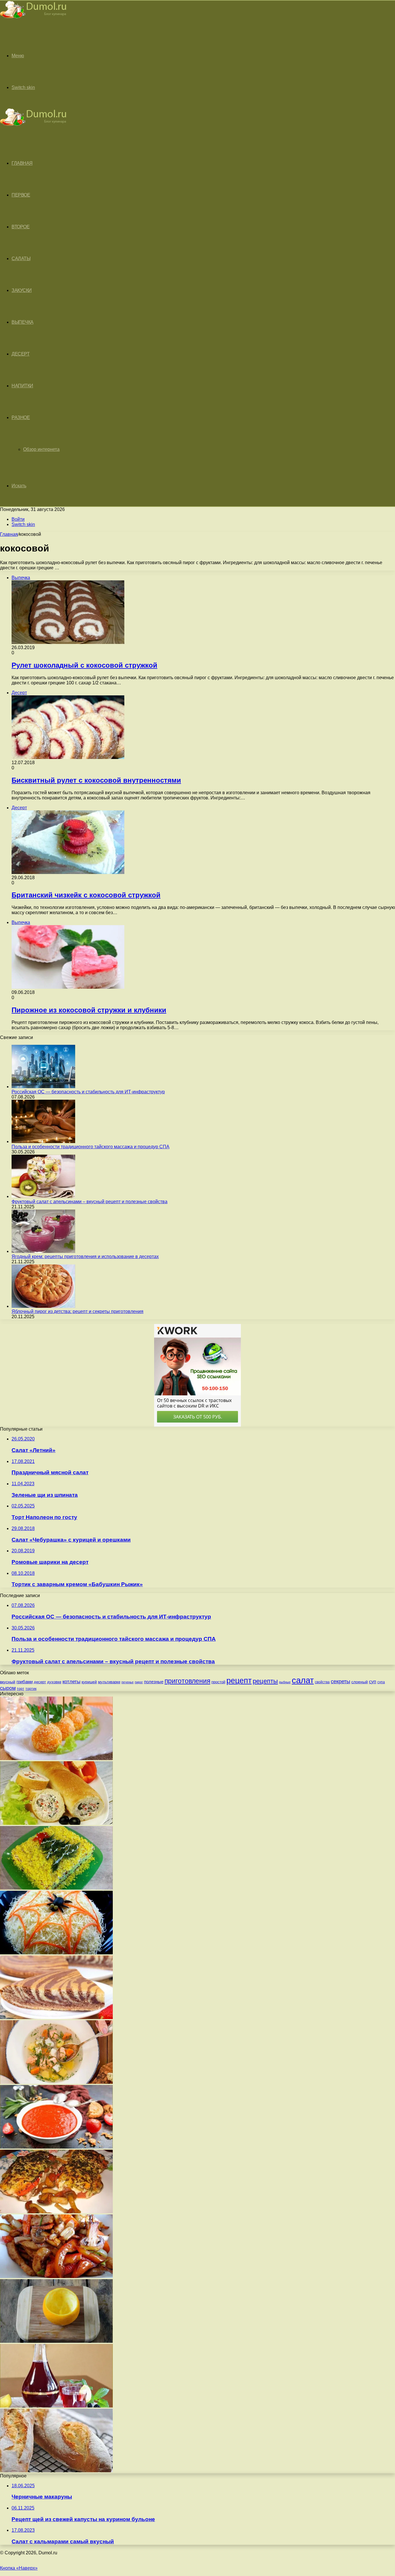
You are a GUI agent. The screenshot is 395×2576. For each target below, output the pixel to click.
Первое (21, 195)
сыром (8, 1688)
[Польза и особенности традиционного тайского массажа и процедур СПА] (43, 1141)
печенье (128, 1682)
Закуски (22, 290)
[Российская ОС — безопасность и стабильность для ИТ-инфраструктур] (43, 1087)
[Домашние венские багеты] (56, 2471)
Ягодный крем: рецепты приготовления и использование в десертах (85, 1256)
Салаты (21, 259)
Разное (21, 417)
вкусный (8, 1682)
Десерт (21, 354)
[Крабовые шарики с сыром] (56, 1759)
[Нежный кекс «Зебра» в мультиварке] (56, 2017)
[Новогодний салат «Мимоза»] (56, 1888)
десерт (40, 1682)
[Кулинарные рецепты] (33, 19)
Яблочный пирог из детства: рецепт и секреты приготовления (77, 1311)
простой (218, 1682)
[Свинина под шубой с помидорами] (56, 2212)
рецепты (265, 1681)
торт (21, 1689)
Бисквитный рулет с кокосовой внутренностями (96, 780)
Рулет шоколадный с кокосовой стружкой (84, 665)
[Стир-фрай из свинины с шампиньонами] (56, 2276)
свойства (322, 1682)
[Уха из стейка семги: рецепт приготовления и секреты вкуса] (56, 2082)
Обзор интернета (41, 449)
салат (303, 1680)
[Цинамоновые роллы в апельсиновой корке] (56, 2341)
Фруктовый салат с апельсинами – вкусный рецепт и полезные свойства (89, 1202)
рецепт (239, 1681)
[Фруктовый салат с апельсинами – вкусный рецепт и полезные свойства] (43, 1196)
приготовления (187, 1681)
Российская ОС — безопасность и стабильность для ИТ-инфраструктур (88, 1092)
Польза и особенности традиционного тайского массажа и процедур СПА (91, 1147)
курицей (89, 1682)
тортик (31, 1689)
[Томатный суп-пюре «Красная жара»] (56, 2147)
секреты (340, 1681)
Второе (21, 227)
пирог (139, 1682)
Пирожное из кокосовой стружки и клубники (89, 1010)
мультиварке (109, 1682)
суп (373, 1682)
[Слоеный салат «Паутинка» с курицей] (56, 1953)
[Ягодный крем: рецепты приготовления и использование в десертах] (43, 1251)
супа (381, 1682)
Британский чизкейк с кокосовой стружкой (86, 895)
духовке (54, 1682)
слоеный (360, 1682)
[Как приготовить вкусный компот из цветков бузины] (56, 2406)
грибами (25, 1682)
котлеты (71, 1682)
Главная (9, 534)
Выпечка (23, 322)
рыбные (285, 1682)
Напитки (22, 386)
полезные (154, 1682)
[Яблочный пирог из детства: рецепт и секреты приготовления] (43, 1306)
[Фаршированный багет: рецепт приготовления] (56, 1823)
